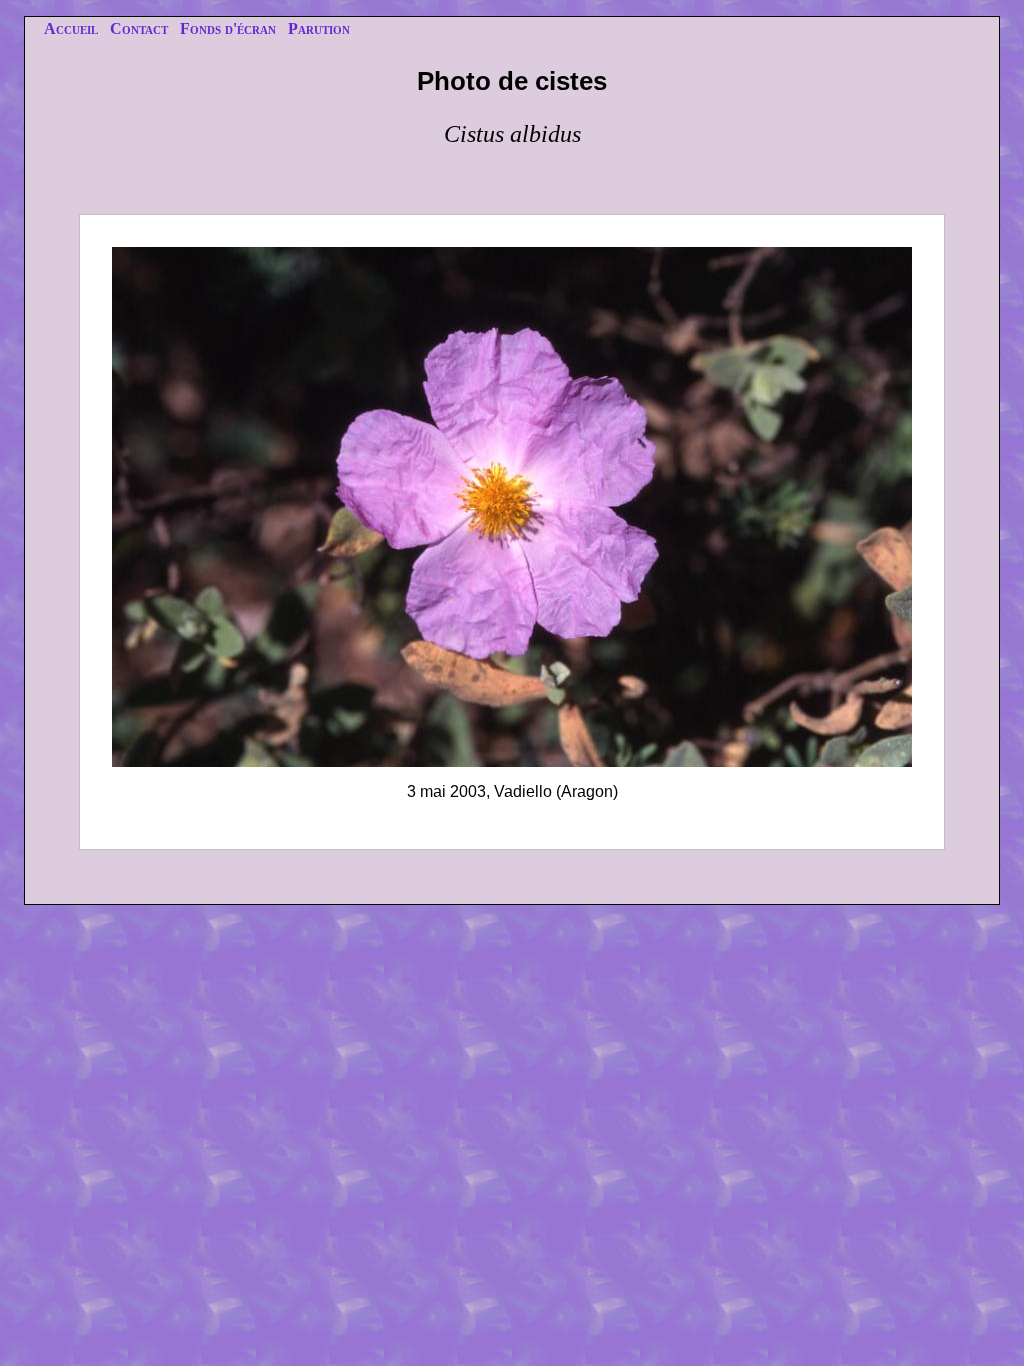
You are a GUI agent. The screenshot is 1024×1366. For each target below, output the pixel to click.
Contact (139, 28)
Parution (319, 28)
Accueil (71, 28)
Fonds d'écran (228, 28)
